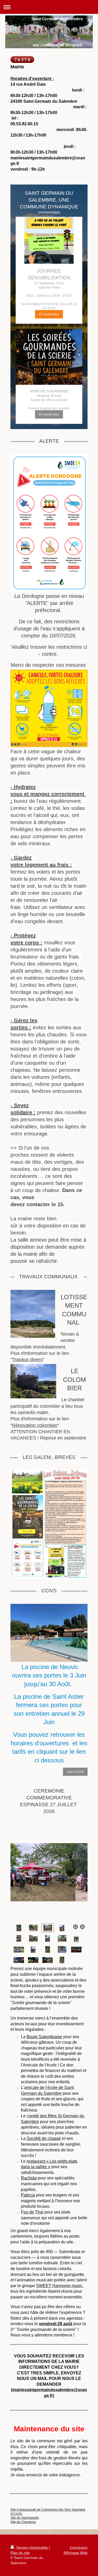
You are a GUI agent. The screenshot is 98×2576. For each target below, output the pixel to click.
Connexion (79, 2547)
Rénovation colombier (35, 1425)
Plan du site (20, 2553)
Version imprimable (32, 2547)
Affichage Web (76, 2553)
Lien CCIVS (75, 1772)
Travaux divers (27, 1360)
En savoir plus (49, 314)
